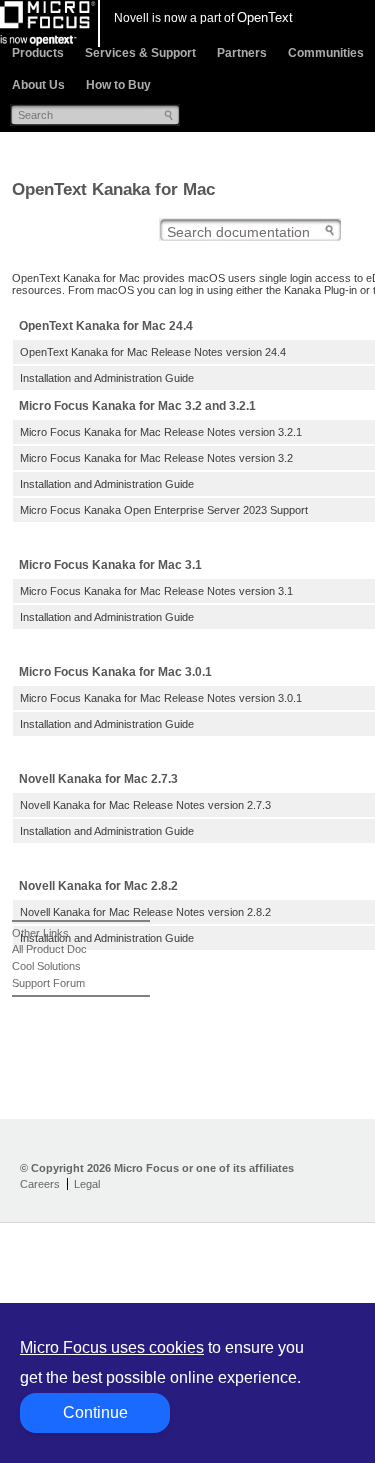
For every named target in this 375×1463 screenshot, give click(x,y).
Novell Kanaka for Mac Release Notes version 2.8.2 (145, 912)
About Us (38, 85)
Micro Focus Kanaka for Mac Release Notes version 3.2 (156, 458)
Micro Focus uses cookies (112, 1347)
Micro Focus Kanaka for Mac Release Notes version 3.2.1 (161, 432)
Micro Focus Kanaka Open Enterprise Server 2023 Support (164, 510)
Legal (87, 1184)
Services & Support (140, 53)
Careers (40, 1184)
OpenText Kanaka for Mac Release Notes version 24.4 (153, 352)
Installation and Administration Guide (107, 378)
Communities (326, 53)
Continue (95, 1412)
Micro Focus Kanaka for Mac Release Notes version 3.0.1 (161, 698)
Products (38, 53)
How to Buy (118, 85)
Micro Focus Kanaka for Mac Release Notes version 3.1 (156, 591)
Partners (242, 53)
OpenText (265, 17)
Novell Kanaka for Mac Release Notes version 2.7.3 (145, 805)
